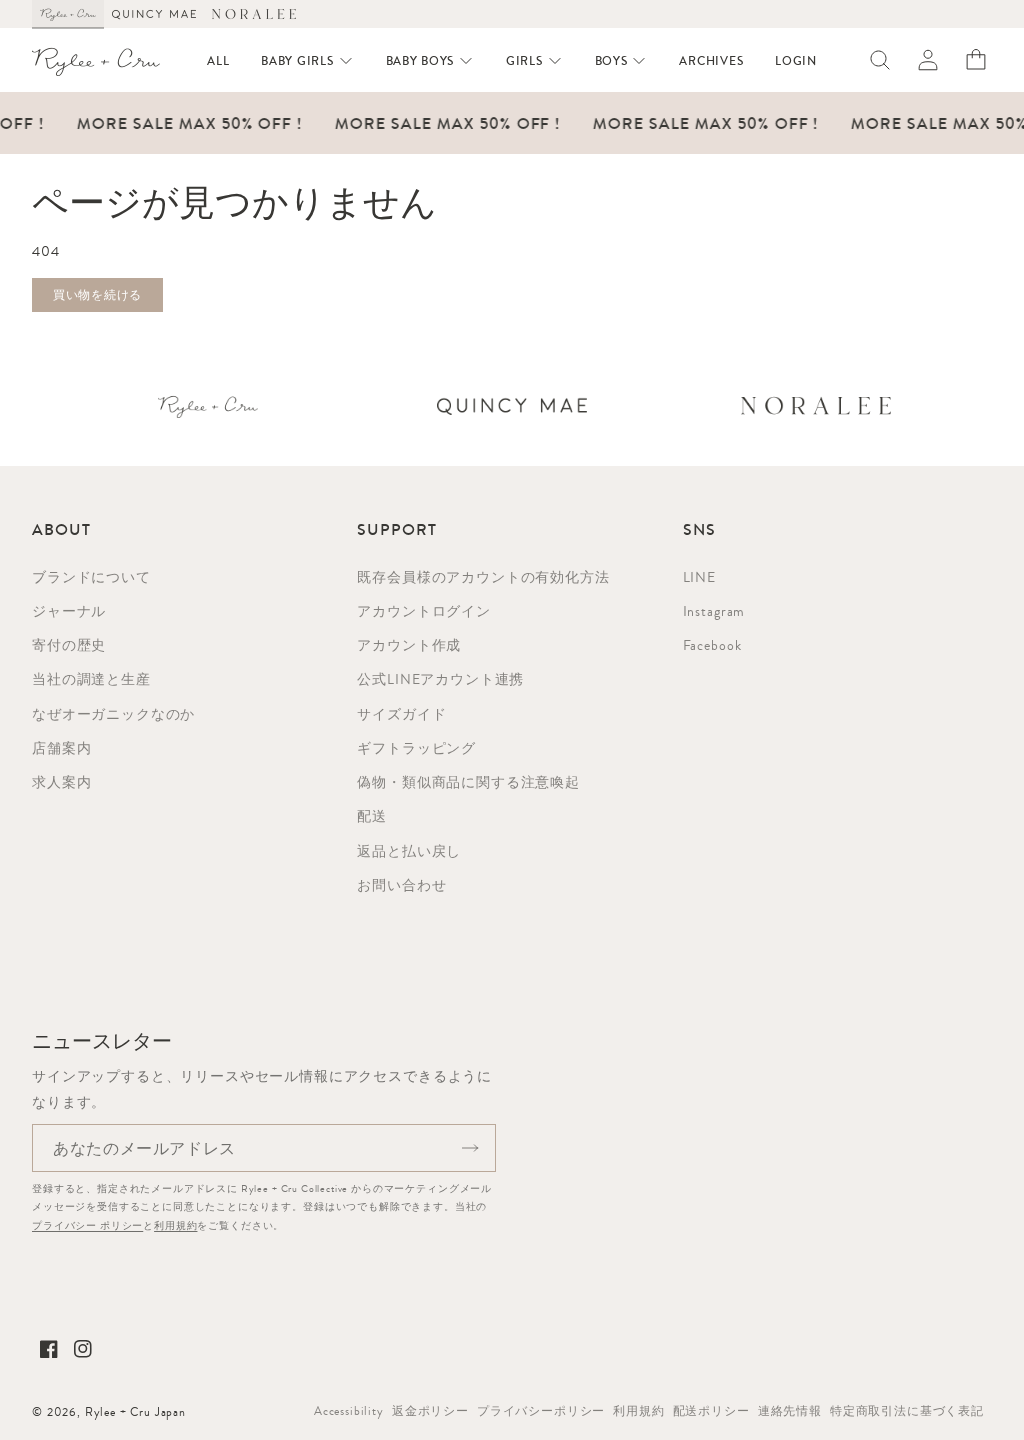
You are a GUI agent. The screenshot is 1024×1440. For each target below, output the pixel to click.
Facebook (712, 645)
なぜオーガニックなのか (113, 714)
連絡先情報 (790, 1411)
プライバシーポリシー (541, 1411)
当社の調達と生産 (91, 679)
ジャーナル (69, 611)
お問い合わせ (401, 885)
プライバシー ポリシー (87, 1225)
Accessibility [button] (349, 1411)
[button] (307, 61)
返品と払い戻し (409, 851)
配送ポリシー (711, 1411)
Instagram (714, 611)
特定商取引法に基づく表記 (907, 1411)
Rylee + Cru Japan (135, 1412)
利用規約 (175, 1225)
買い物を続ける (97, 295)
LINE (699, 577)
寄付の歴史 (69, 645)
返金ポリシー (430, 1411)
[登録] (470, 1148)
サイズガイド (401, 714)
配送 (372, 816)
